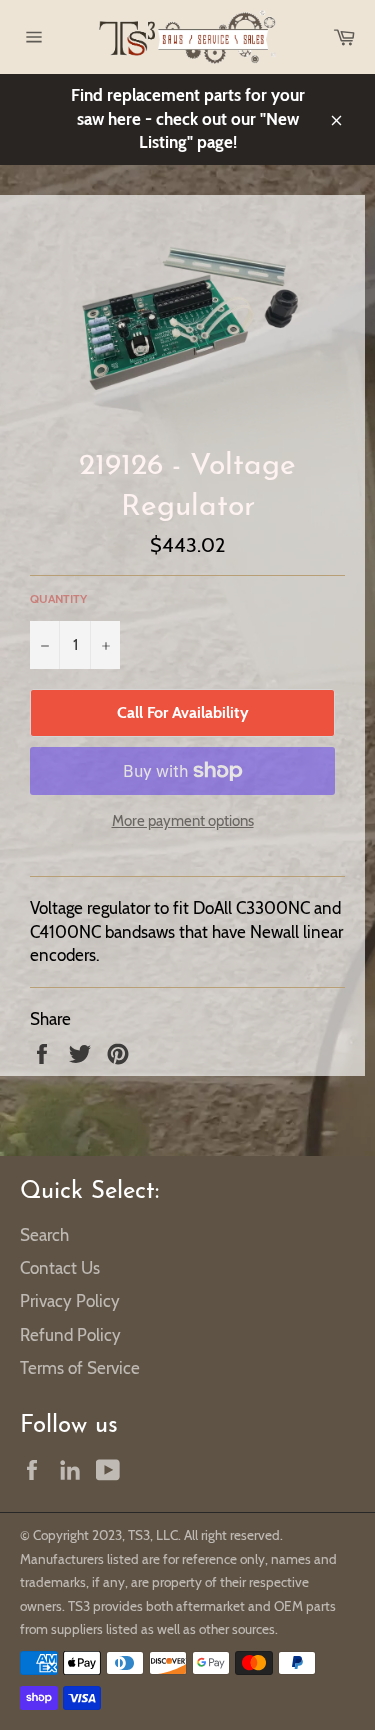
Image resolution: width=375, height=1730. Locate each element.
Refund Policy (70, 1335)
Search (44, 1235)
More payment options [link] (183, 821)
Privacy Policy (70, 1301)
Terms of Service (80, 1368)
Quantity (58, 598)
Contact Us (60, 1268)
